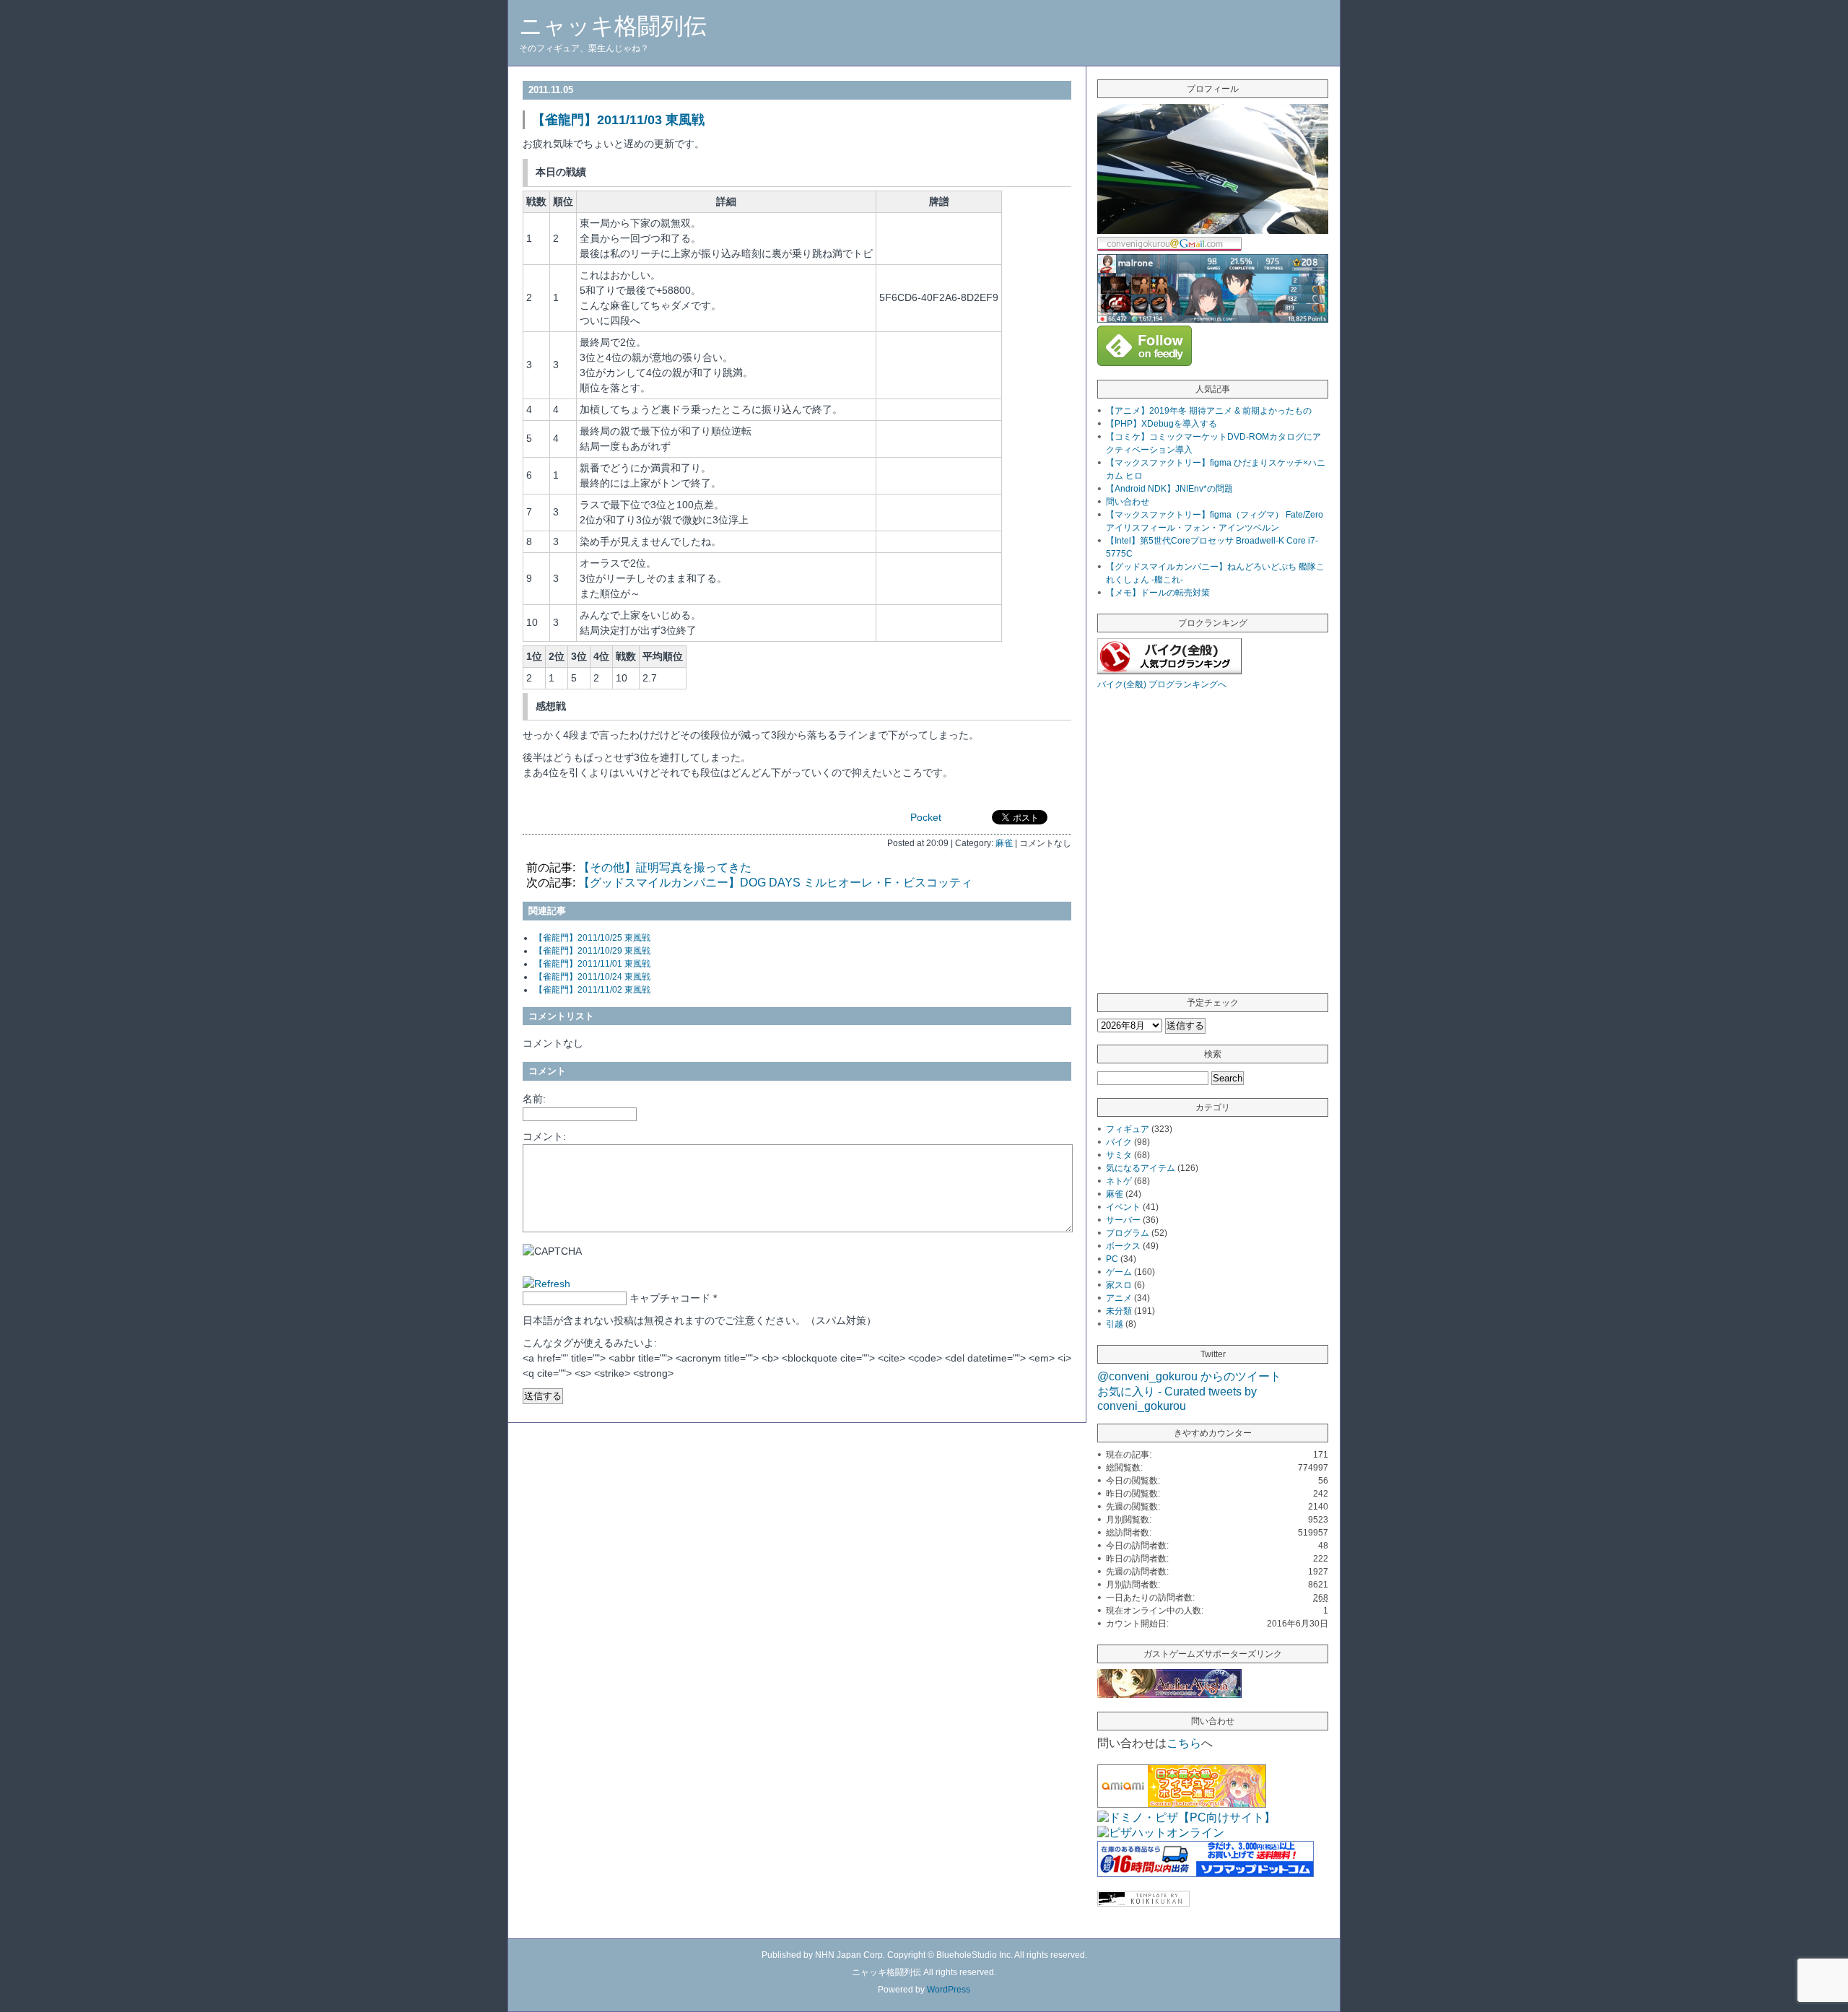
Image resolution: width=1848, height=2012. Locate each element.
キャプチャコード (670, 1298)
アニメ (1119, 1298)
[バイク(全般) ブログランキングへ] (1169, 670)
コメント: (544, 1136)
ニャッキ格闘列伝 (613, 26)
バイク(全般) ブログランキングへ (1162, 684)
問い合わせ (1128, 502)
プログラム (1128, 1233)
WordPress (949, 1990)
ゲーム (1119, 1272)
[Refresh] (546, 1284)
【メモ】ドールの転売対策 (1158, 593)
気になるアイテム (1141, 1168)
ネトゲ (1119, 1181)
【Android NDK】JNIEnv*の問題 (1169, 489)
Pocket (926, 817)
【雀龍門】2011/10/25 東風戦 (592, 938)
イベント (1123, 1207)
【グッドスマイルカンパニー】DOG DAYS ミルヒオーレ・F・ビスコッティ (775, 883)
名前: (534, 1099)
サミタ (1119, 1155)
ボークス (1123, 1246)
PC (1112, 1259)
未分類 (1119, 1311)
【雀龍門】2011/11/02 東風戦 (592, 990)
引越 (1115, 1324)
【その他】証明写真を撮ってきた (665, 867)
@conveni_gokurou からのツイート (1189, 1376)
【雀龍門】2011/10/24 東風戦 (592, 977)
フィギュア (1128, 1129)
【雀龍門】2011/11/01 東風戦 (592, 964)
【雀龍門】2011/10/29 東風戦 (592, 951)
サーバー (1123, 1220)
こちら (1184, 1743)
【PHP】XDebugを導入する (1161, 424)
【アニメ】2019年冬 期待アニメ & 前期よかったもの (1209, 411)
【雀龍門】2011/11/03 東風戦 (618, 120)
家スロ (1119, 1285)
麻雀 (1004, 843)
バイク (1119, 1142)
